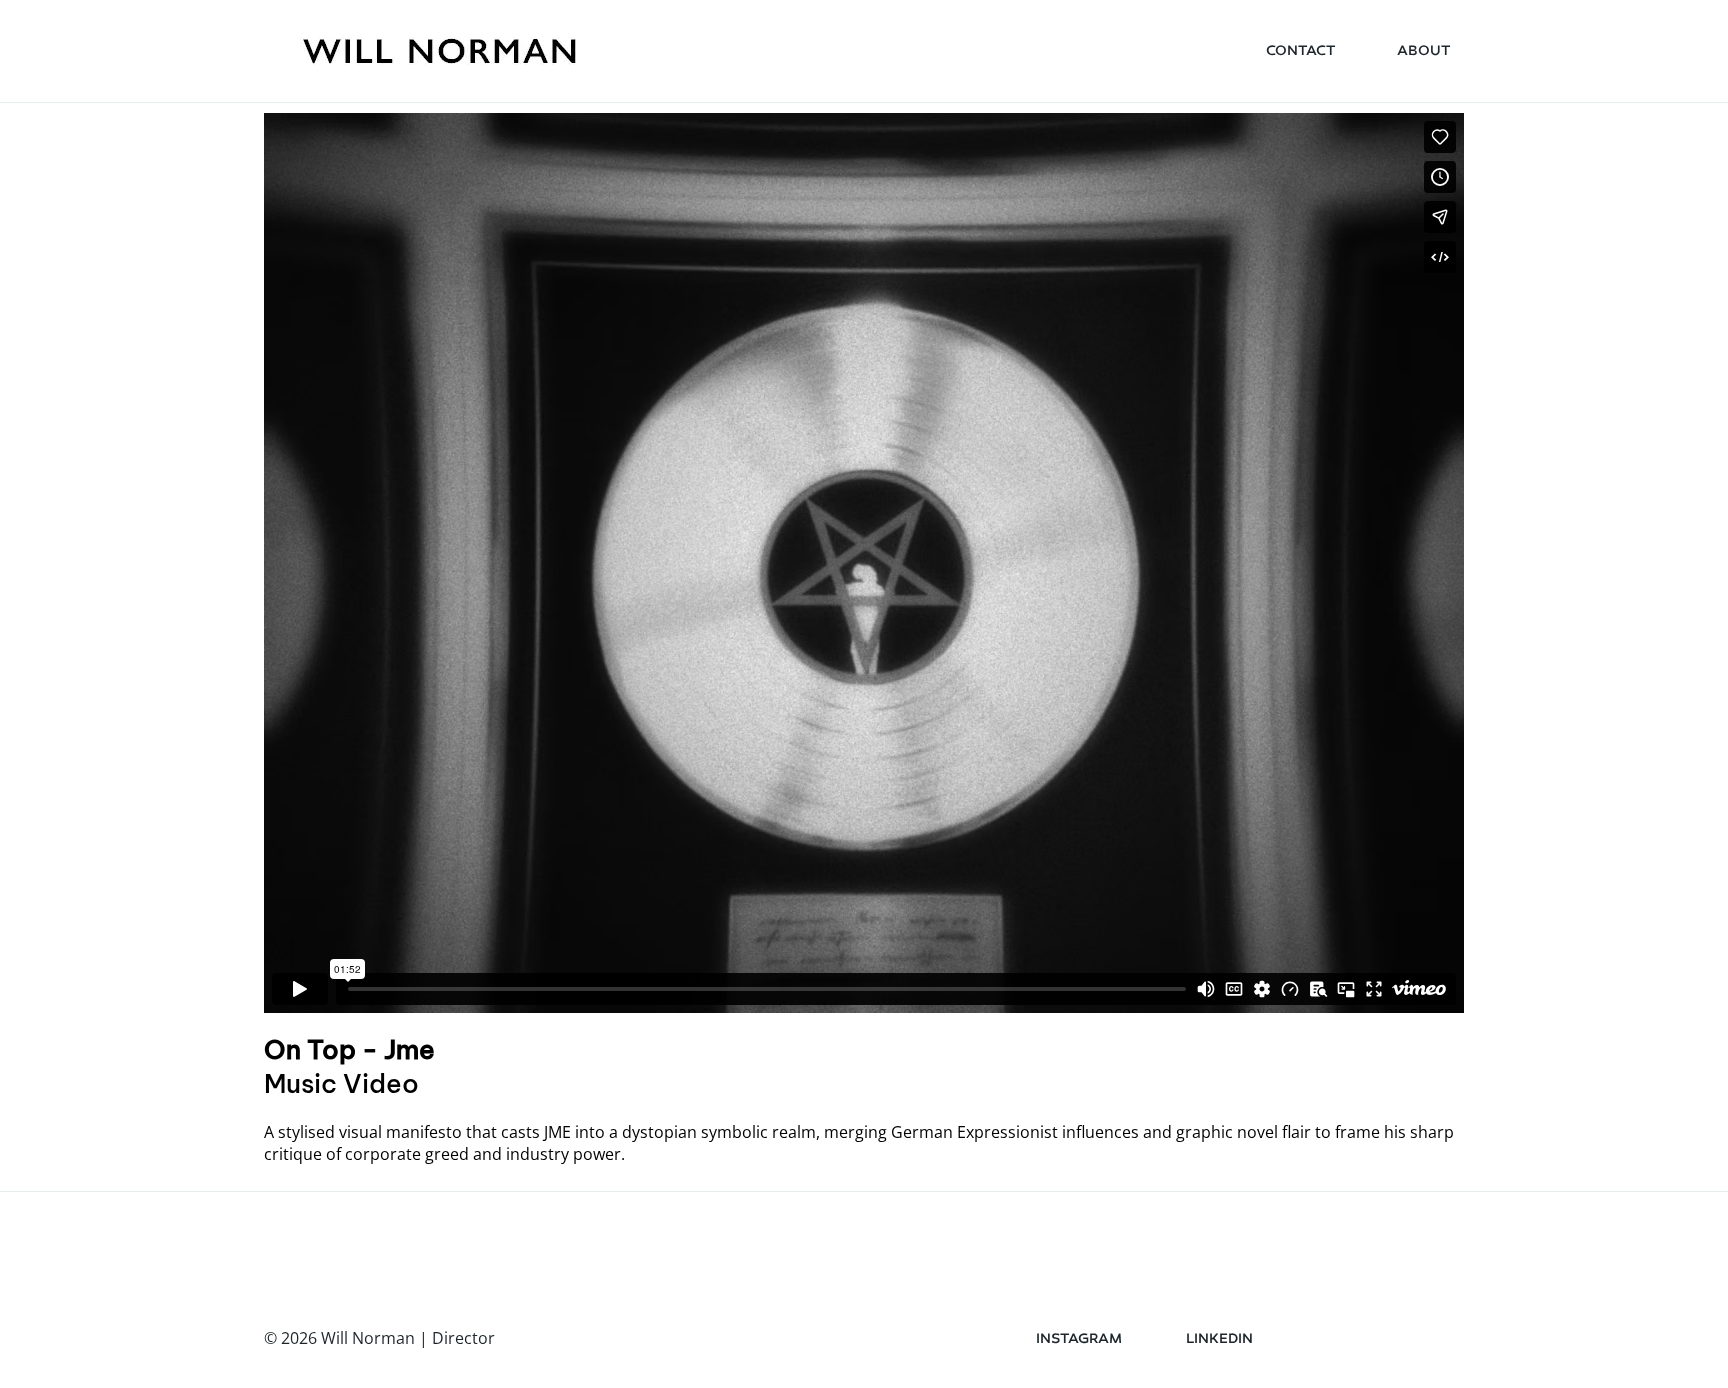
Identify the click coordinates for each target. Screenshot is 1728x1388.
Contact (1300, 50)
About (1423, 50)
